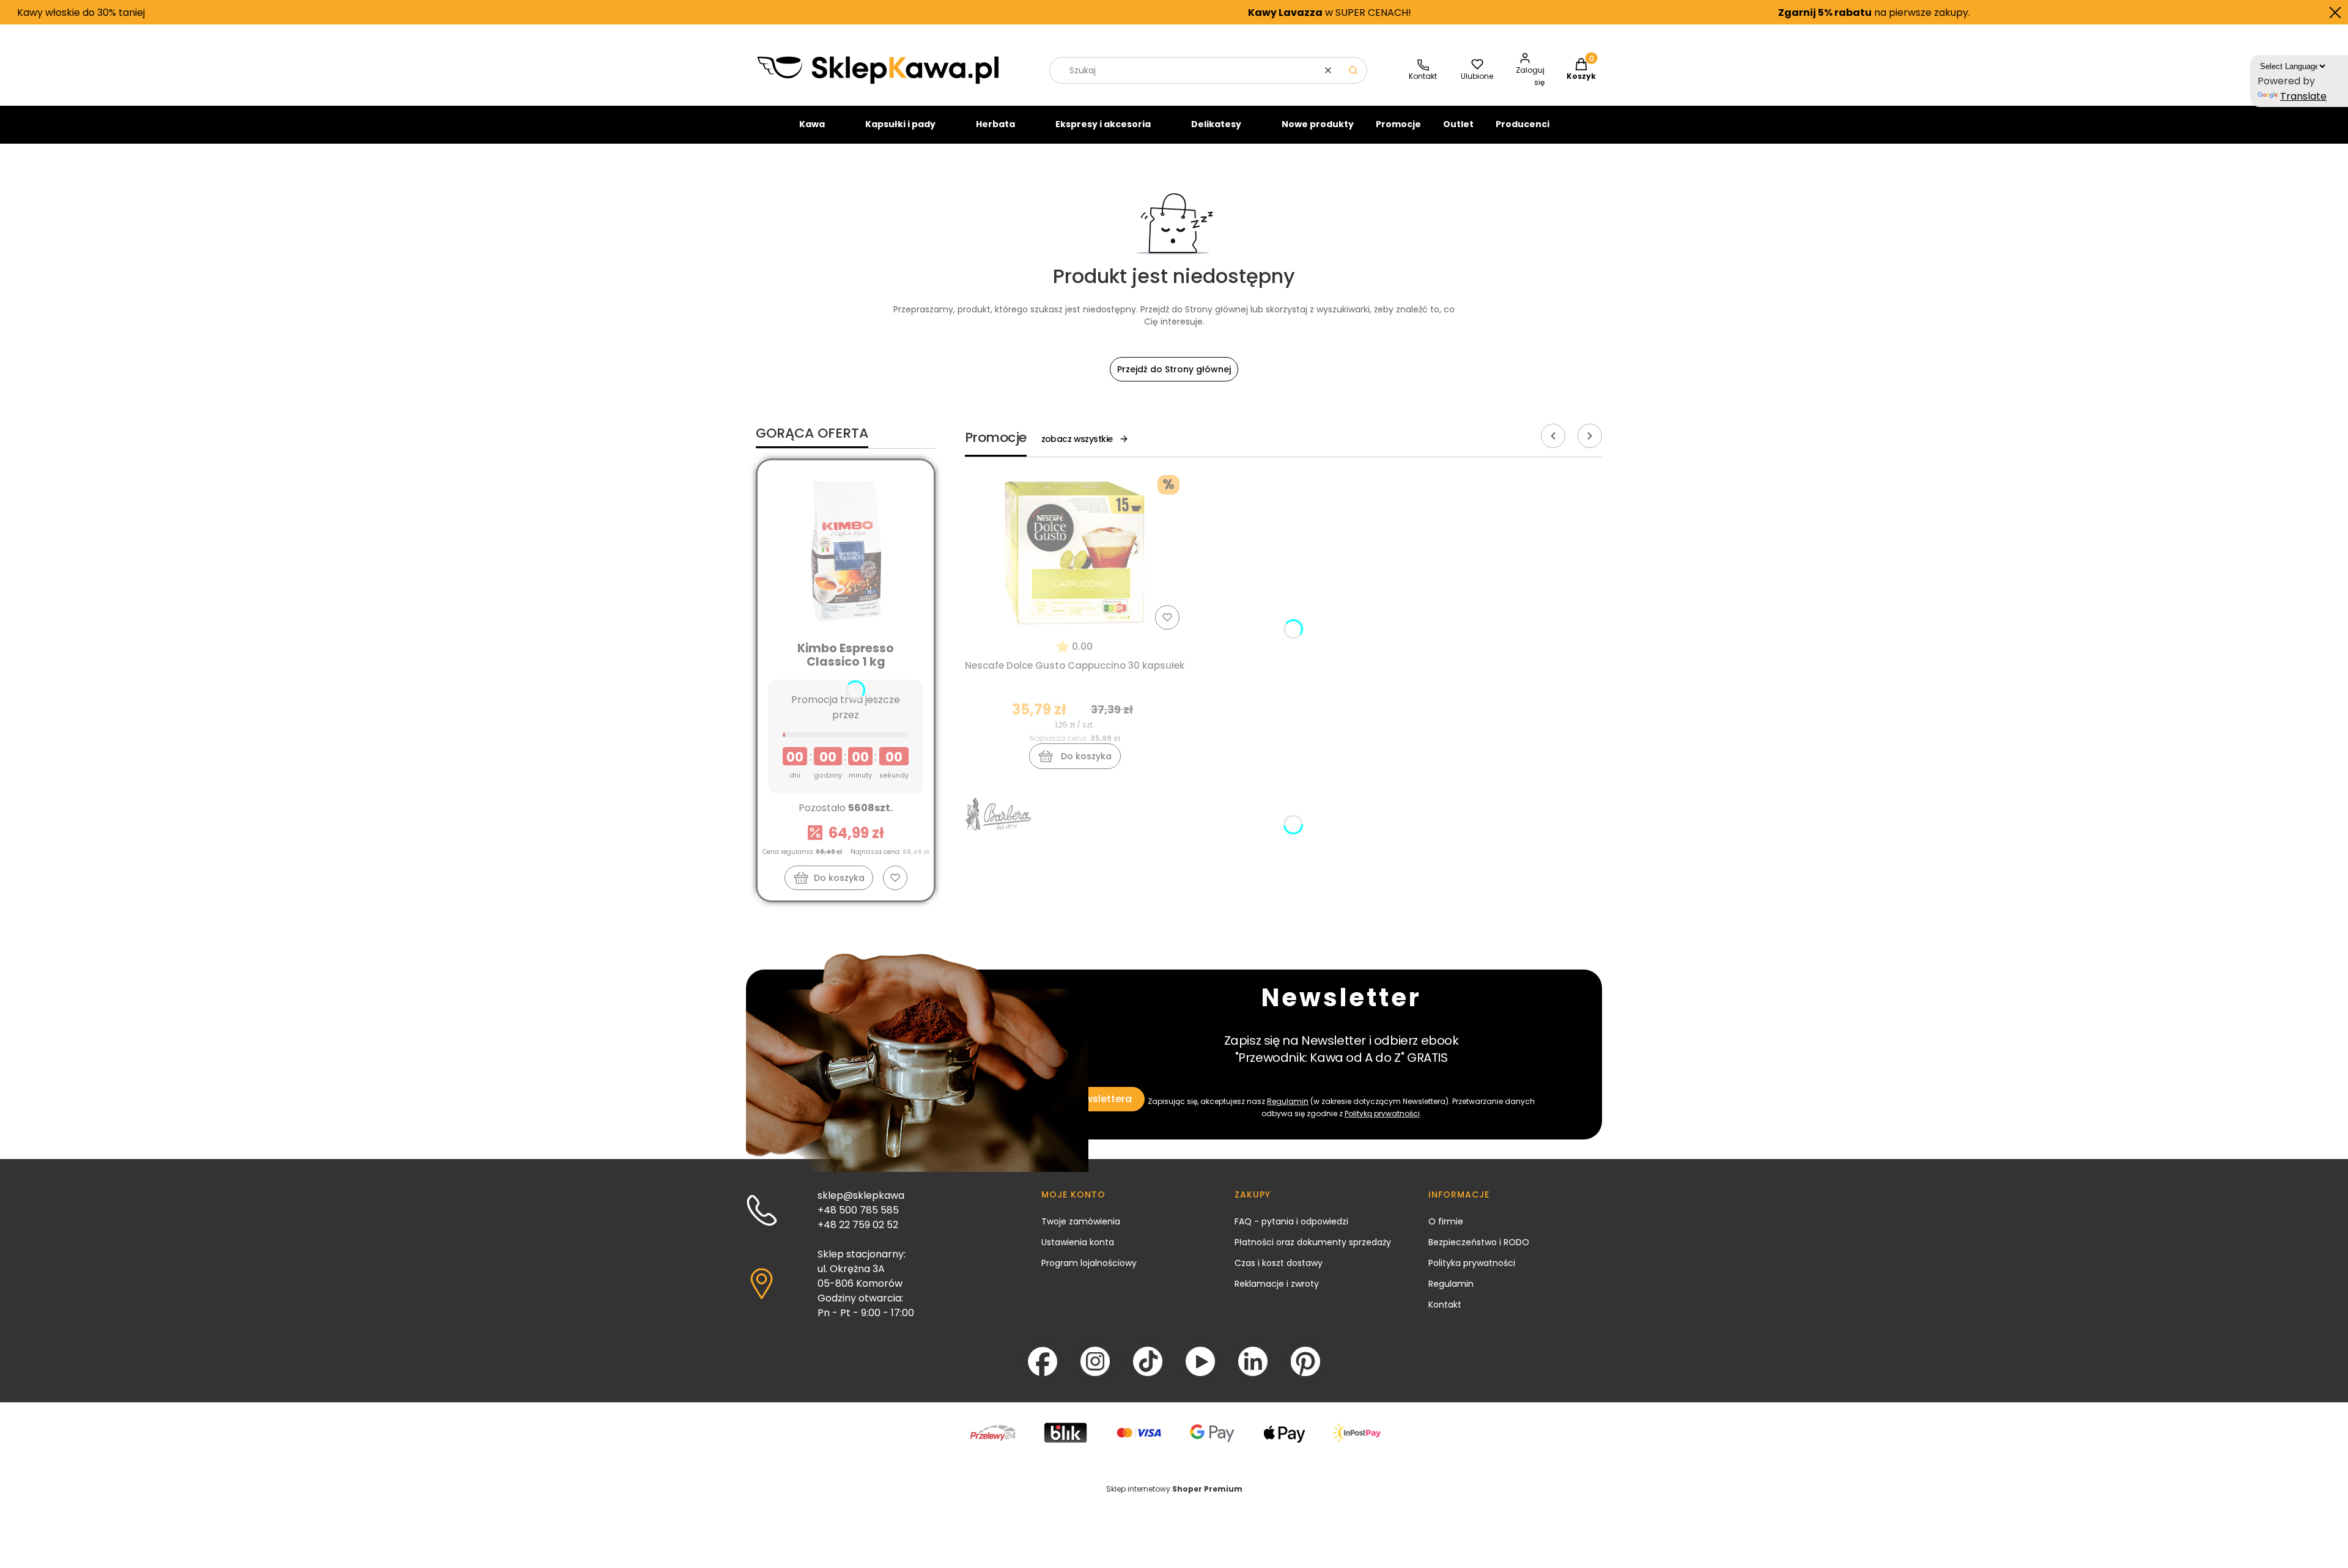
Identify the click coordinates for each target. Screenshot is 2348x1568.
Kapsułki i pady (900, 124)
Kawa (812, 124)
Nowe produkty (1318, 124)
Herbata (995, 124)
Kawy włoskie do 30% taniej (2223, 13)
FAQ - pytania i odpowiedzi (1291, 1221)
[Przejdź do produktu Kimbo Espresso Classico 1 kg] (846, 550)
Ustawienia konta (1078, 1242)
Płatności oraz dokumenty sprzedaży (1313, 1242)
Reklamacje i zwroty (1277, 1284)
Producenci (1523, 124)
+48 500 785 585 (858, 1210)
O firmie (1446, 1221)
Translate (2303, 96)
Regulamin (1288, 1101)
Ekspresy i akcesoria (1103, 124)
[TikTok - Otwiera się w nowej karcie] (1148, 1361)
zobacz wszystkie (1077, 439)
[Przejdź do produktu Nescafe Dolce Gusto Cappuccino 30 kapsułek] (1075, 552)
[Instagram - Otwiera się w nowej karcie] (1095, 1361)
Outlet (1458, 124)
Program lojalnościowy (1089, 1263)
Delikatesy (1216, 124)
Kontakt (1445, 1305)
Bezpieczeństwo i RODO (1479, 1242)
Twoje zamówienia (1081, 1221)
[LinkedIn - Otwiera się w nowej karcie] (1253, 1361)
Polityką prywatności (1382, 1113)
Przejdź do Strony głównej (1174, 369)
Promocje (1398, 124)
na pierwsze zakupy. (1696, 13)
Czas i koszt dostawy (1279, 1263)
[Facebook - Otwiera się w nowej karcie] (1043, 1361)
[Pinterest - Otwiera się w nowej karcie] (1305, 1361)
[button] (1353, 70)
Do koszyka (839, 878)
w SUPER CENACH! (1152, 13)
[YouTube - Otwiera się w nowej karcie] (1200, 1361)
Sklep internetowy (1174, 1489)
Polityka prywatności (1472, 1263)
